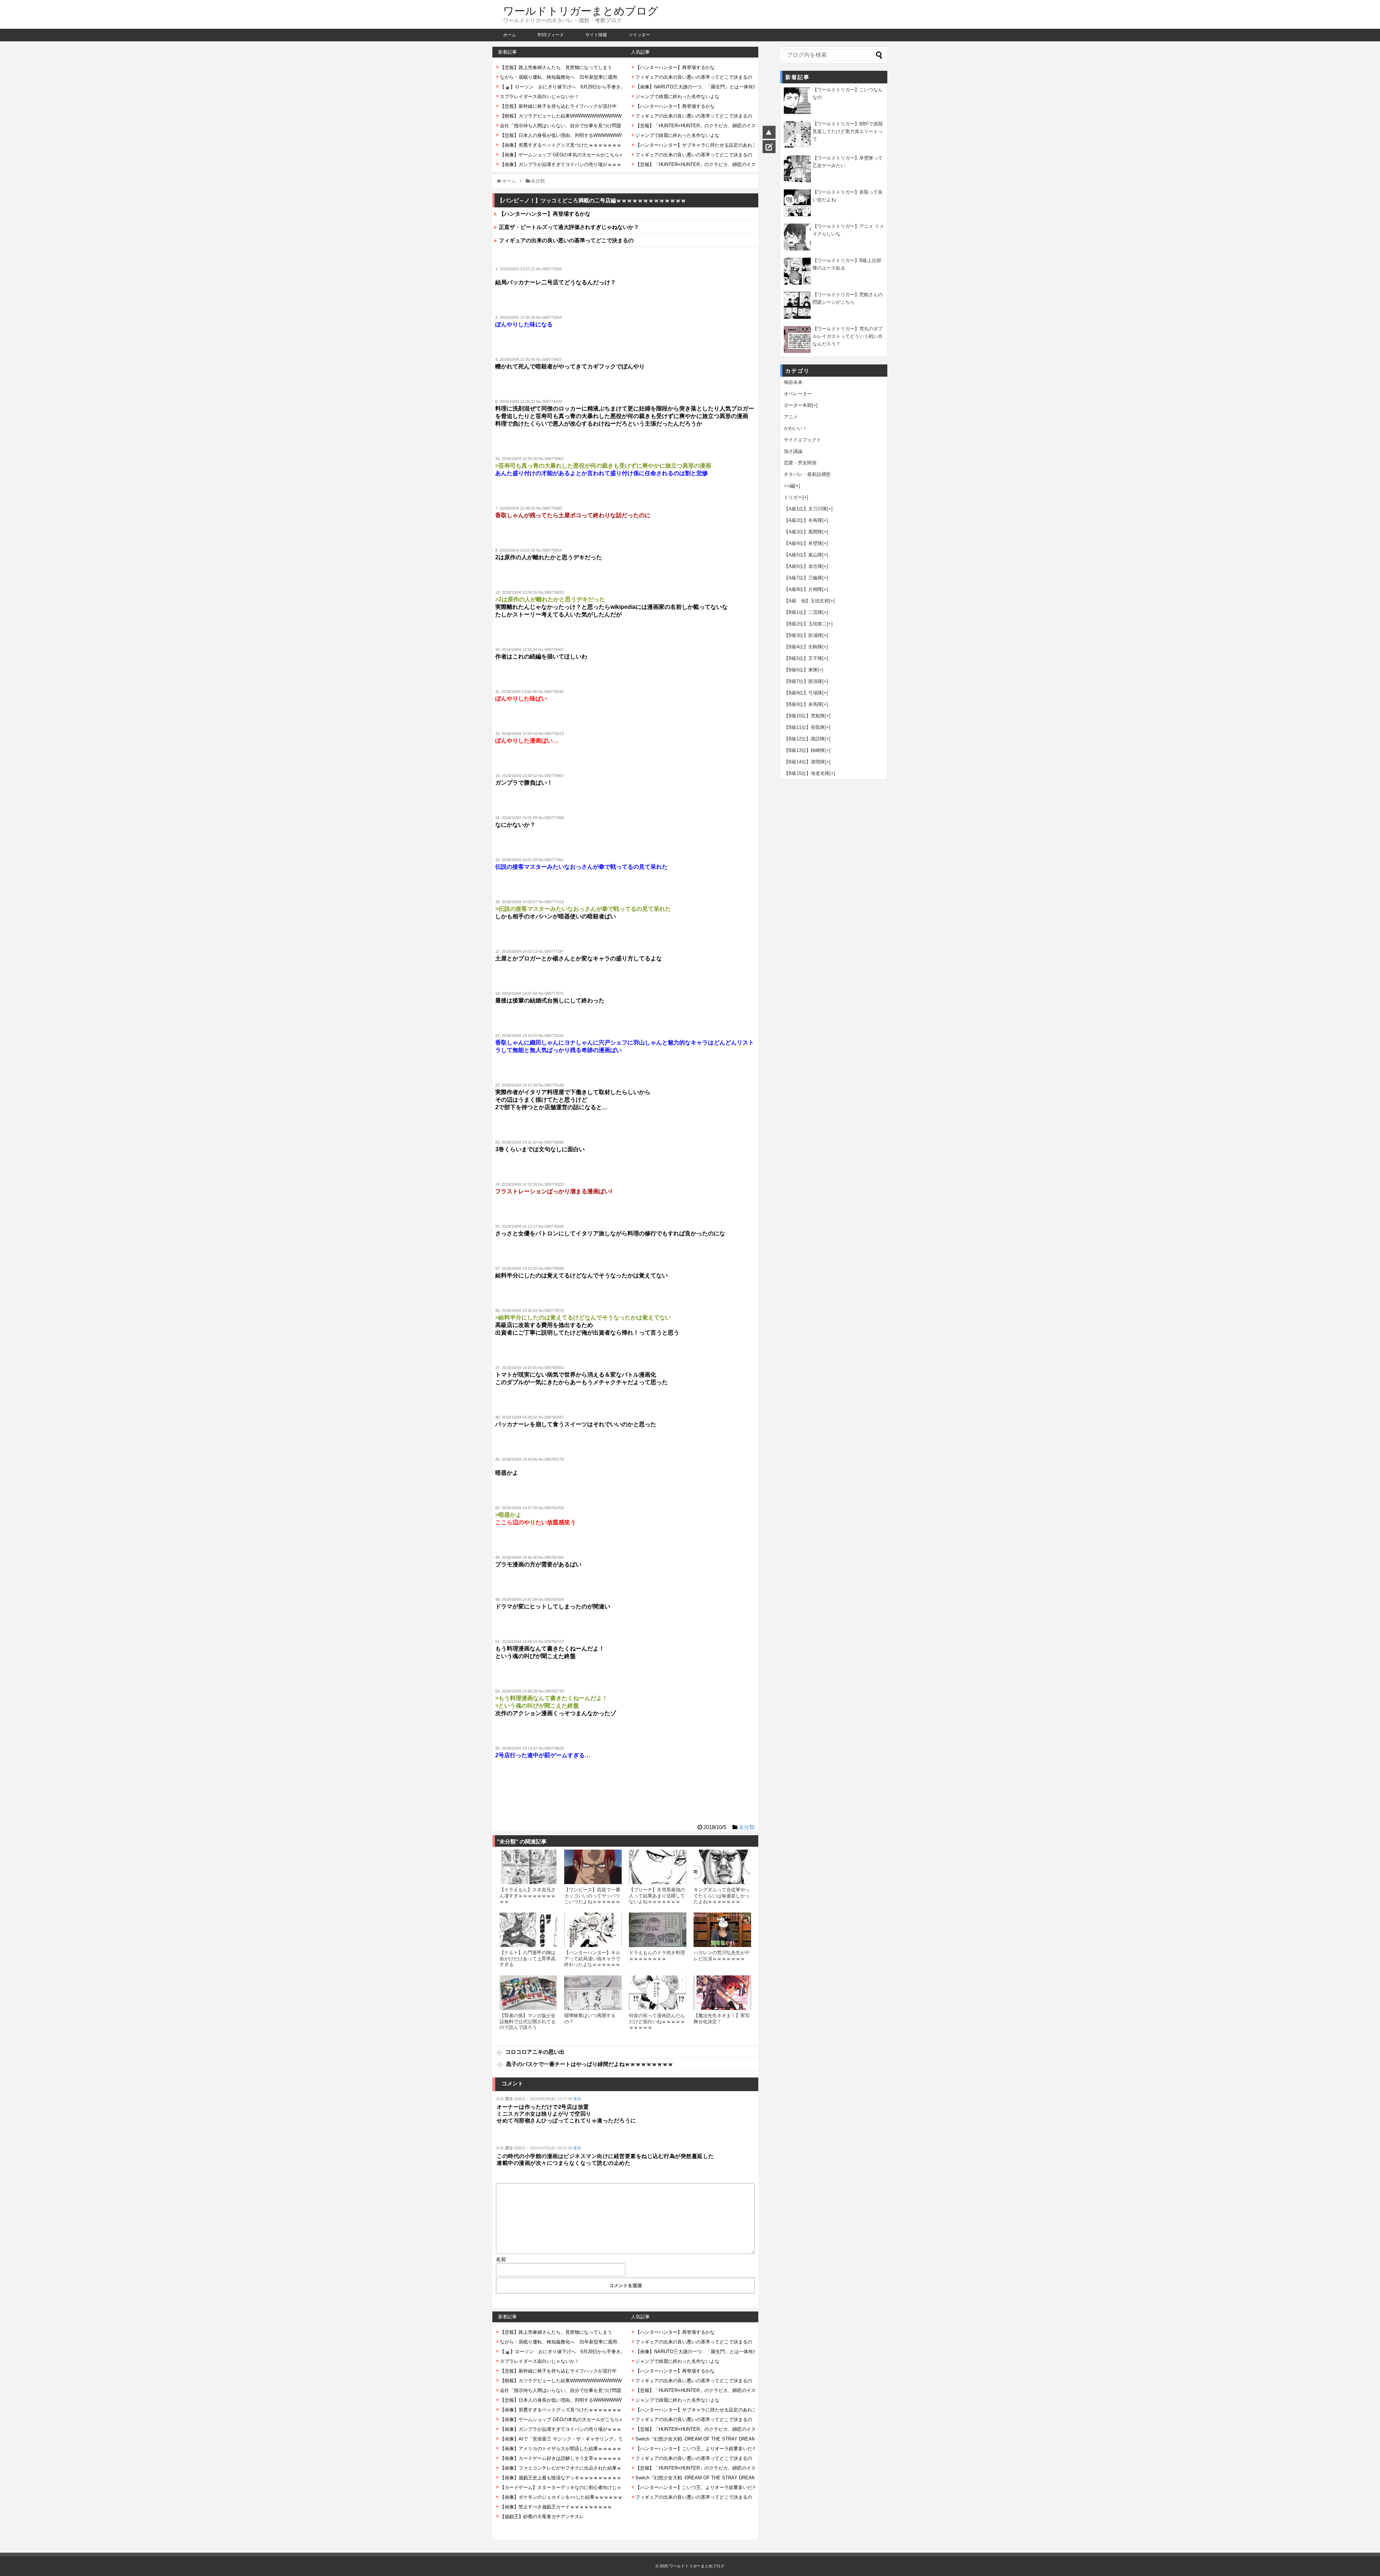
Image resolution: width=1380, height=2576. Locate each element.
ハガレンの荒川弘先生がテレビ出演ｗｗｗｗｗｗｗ (722, 1955)
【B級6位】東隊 (801, 670)
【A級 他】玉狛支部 (806, 601)
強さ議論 (793, 451)
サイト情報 (596, 35)
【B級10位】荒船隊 (804, 716)
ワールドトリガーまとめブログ (581, 11)
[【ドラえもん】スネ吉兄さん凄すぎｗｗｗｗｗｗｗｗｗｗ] (528, 1867)
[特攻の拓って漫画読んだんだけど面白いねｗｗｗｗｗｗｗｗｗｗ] (658, 1993)
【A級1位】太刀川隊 (805, 509)
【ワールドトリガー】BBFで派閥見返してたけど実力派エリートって (848, 131)
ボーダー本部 (798, 405)
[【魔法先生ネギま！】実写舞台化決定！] (722, 1993)
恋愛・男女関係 (800, 463)
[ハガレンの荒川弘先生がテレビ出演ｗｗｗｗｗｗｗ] (722, 1930)
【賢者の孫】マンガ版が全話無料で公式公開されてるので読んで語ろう (528, 2021)
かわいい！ (795, 428)
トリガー (793, 497)
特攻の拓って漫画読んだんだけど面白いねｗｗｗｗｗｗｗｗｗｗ (657, 2021)
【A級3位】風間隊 (803, 532)
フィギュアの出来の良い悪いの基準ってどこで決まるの (566, 240)
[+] (815, 405)
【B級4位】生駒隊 (803, 647)
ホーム (510, 35)
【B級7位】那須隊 (803, 681)
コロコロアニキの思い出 (535, 2052)
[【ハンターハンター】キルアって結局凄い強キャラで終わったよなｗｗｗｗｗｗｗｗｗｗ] (593, 1930)
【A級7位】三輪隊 (803, 578)
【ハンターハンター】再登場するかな (545, 214)
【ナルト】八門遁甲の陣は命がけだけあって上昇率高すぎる (528, 1959)
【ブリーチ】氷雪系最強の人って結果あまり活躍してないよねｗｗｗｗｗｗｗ (657, 1896)
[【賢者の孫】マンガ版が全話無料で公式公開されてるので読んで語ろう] (528, 1993)
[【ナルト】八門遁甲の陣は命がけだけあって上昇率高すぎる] (528, 1930)
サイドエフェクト (802, 440)
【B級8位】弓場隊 (803, 693)
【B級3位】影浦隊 (803, 635)
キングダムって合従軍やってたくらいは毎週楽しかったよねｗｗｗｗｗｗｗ (722, 1896)
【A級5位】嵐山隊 (803, 555)
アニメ (791, 417)
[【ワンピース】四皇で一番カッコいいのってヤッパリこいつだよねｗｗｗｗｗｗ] (593, 1867)
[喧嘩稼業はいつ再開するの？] (593, 1993)
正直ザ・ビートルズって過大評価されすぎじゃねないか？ (569, 227)
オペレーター (798, 394)
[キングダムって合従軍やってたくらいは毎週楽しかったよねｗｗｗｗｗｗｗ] (722, 1867)
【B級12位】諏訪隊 (804, 739)
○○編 (789, 486)
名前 (501, 2259)
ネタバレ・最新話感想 (807, 474)
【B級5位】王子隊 (803, 658)
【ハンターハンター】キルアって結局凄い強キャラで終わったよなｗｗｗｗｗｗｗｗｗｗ (592, 1961)
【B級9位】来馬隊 (803, 704)
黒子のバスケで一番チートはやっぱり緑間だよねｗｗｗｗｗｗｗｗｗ (590, 2064)
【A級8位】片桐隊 (803, 589)
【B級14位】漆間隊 (804, 762)
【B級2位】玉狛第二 (805, 624)
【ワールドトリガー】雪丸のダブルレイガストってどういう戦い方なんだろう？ (848, 336)
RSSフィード (551, 35)
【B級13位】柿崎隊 (804, 750)
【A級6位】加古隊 (803, 566)
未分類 (747, 1827)
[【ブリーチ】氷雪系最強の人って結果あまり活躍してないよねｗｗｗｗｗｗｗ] (658, 1867)
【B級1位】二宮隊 (803, 612)
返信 (577, 2099)
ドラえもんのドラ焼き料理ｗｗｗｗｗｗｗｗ (657, 1955)
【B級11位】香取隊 (804, 727)
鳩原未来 (793, 382)
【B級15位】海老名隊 (807, 773)
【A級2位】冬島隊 (803, 520)
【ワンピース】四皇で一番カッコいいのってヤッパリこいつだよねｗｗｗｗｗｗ (592, 1896)
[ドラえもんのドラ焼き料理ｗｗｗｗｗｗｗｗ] (658, 1930)
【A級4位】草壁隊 (803, 543)
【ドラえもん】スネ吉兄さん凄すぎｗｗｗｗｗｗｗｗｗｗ (528, 1896)
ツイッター (639, 35)
